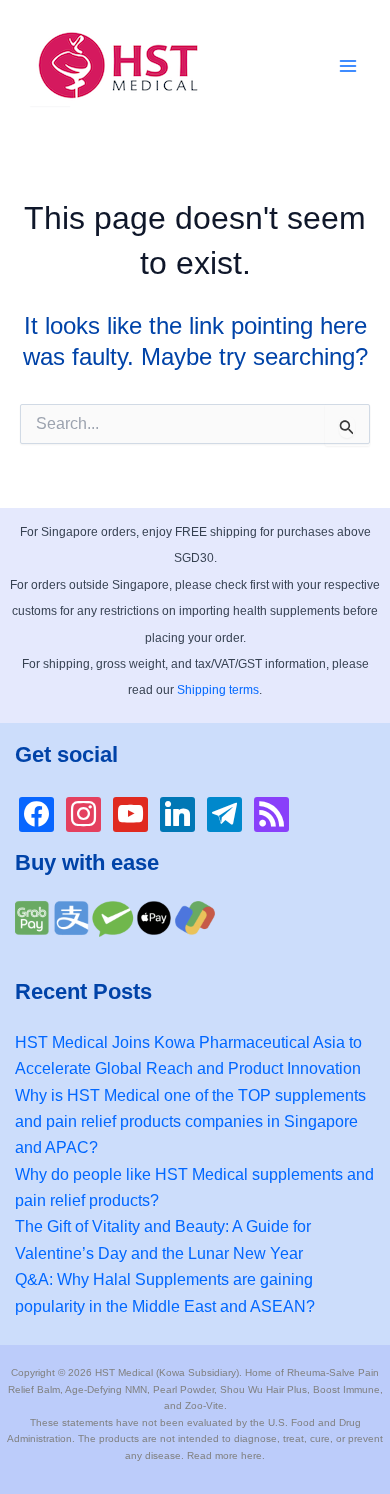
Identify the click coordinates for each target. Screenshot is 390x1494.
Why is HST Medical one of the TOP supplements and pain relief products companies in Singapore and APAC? (190, 1122)
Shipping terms (218, 690)
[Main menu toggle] (348, 66)
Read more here (224, 1455)
